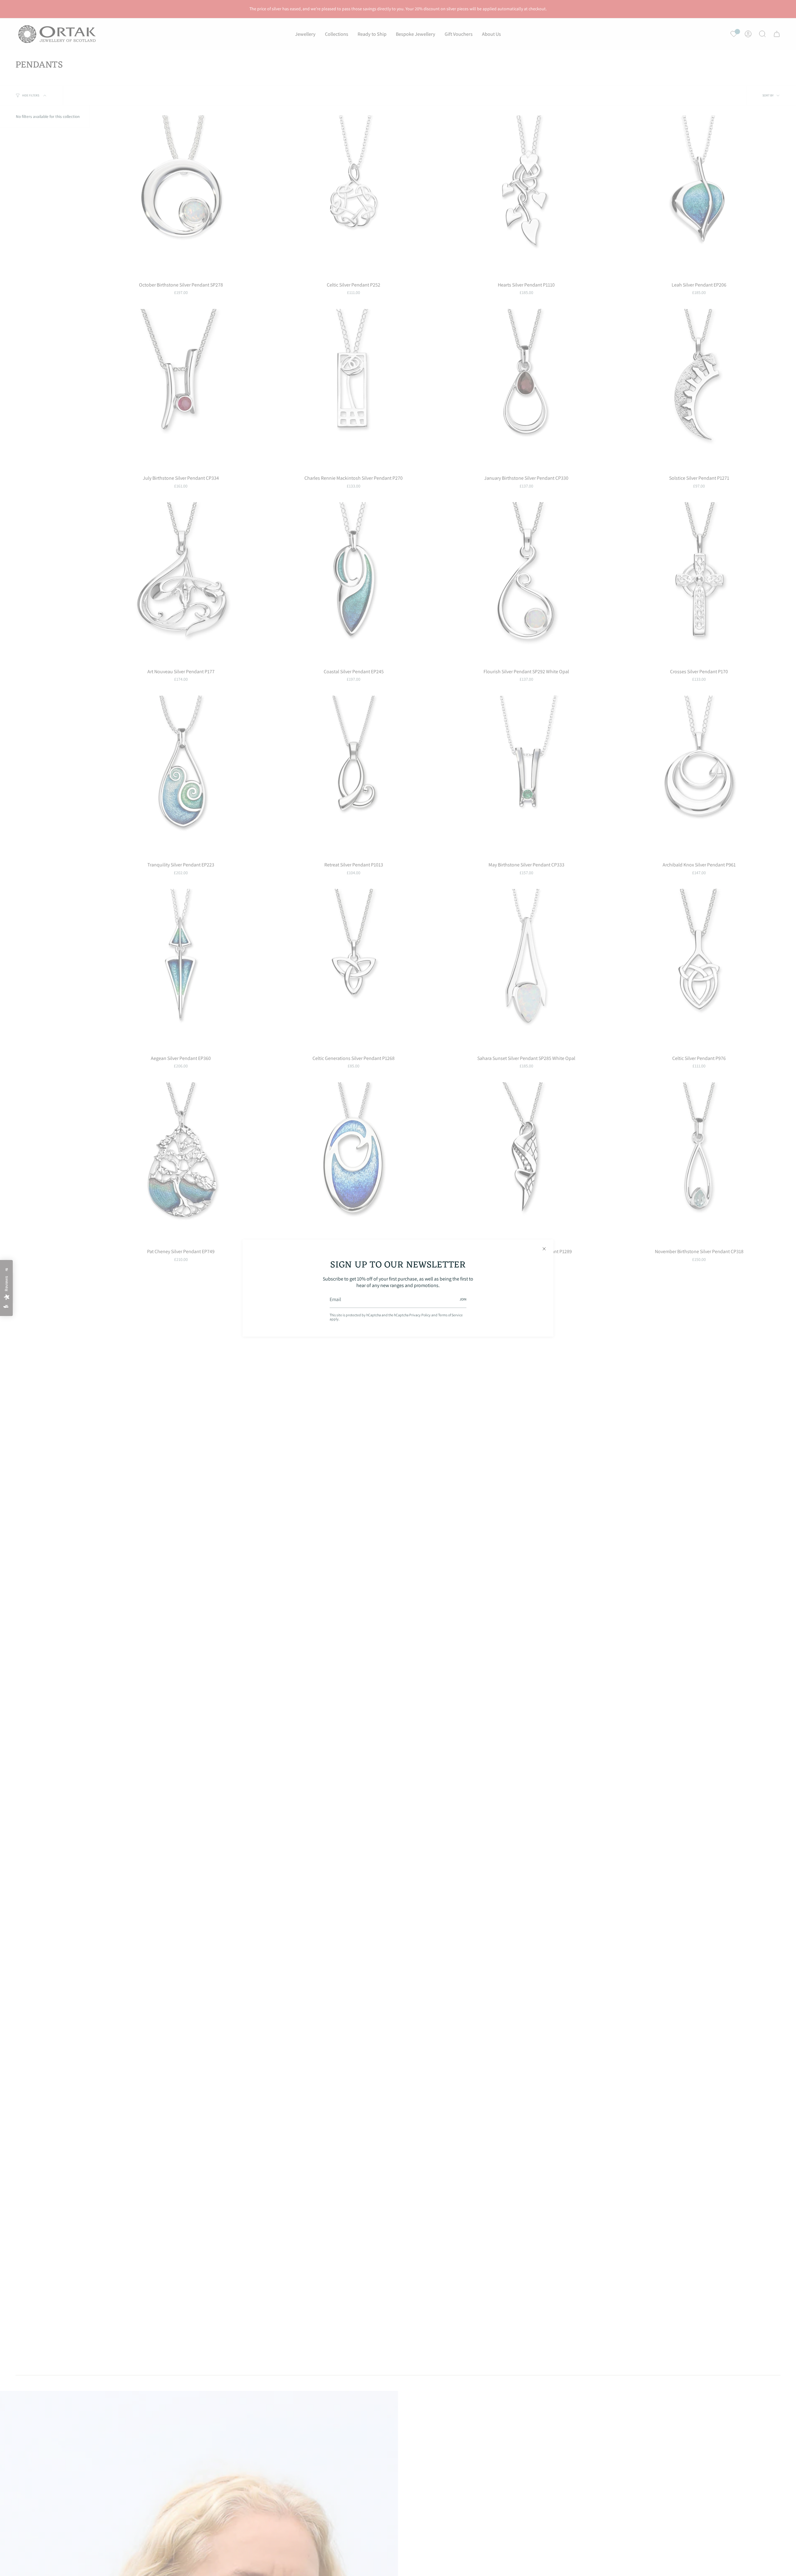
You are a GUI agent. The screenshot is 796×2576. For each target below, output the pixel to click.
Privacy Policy (420, 1315)
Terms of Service (450, 1315)
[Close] (544, 1249)
